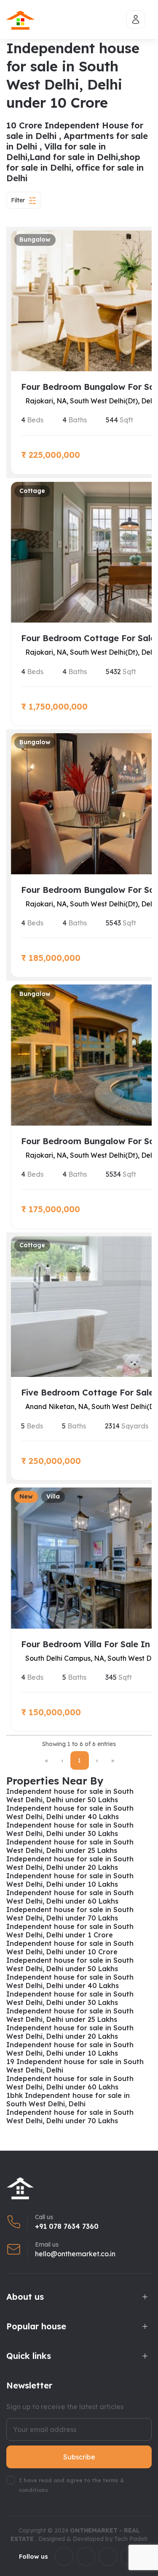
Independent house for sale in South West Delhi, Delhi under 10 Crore (70, 1948)
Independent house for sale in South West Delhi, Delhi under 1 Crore (70, 1931)
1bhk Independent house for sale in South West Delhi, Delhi (68, 2100)
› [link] (97, 1760)
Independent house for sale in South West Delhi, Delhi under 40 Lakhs (70, 1812)
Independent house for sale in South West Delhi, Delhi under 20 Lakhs (70, 1863)
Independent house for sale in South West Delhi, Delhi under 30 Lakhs (70, 1829)
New (26, 1496)
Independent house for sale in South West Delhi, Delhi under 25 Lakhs (70, 1846)
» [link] (113, 1760)
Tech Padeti (131, 2539)
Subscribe (79, 2457)
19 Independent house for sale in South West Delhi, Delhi (75, 2066)
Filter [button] (18, 200)
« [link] (47, 1760)
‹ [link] (62, 1760)
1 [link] (79, 1760)
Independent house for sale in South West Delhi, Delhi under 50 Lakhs (70, 1795)
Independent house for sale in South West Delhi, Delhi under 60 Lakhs (70, 1897)
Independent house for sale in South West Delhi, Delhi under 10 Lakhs (70, 1880)
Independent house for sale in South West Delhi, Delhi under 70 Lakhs (70, 1914)
